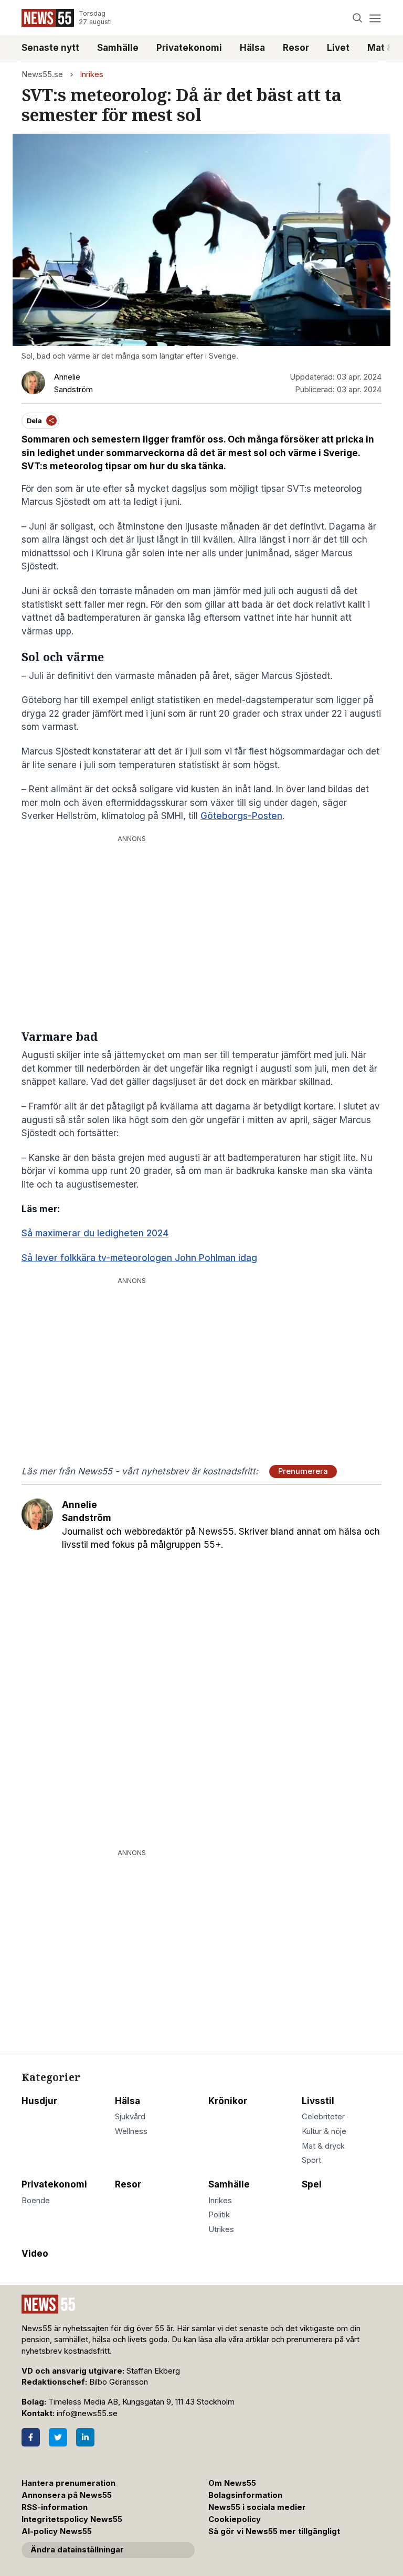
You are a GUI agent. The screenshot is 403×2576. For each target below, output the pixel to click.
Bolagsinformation (245, 2495)
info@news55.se (87, 2413)
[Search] (358, 18)
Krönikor (228, 2101)
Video (35, 2254)
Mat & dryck (323, 2146)
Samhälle (118, 48)
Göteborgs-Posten (241, 816)
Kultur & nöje (324, 2131)
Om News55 (232, 2483)
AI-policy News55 (57, 2531)
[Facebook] (31, 2437)
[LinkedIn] (85, 2437)
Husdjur (39, 2101)
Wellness (131, 2131)
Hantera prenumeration (68, 2483)
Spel (312, 2184)
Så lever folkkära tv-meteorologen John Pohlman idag (139, 1258)
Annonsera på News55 (67, 2495)
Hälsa (252, 48)
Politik (219, 2215)
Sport (311, 2160)
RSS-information (55, 2507)
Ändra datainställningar (77, 2550)
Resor (296, 48)
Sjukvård (130, 2117)
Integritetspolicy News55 (72, 2519)
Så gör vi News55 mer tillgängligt (275, 2531)
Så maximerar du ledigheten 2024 (95, 1233)
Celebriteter (323, 2117)
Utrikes (221, 2229)
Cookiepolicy (235, 2519)
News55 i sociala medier (257, 2507)
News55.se (42, 74)
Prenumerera (303, 1471)
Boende (36, 2201)
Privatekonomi (189, 48)
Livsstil (318, 2101)
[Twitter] (58, 2437)
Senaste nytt (50, 48)
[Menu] (375, 18)
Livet (338, 48)
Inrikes (92, 74)
